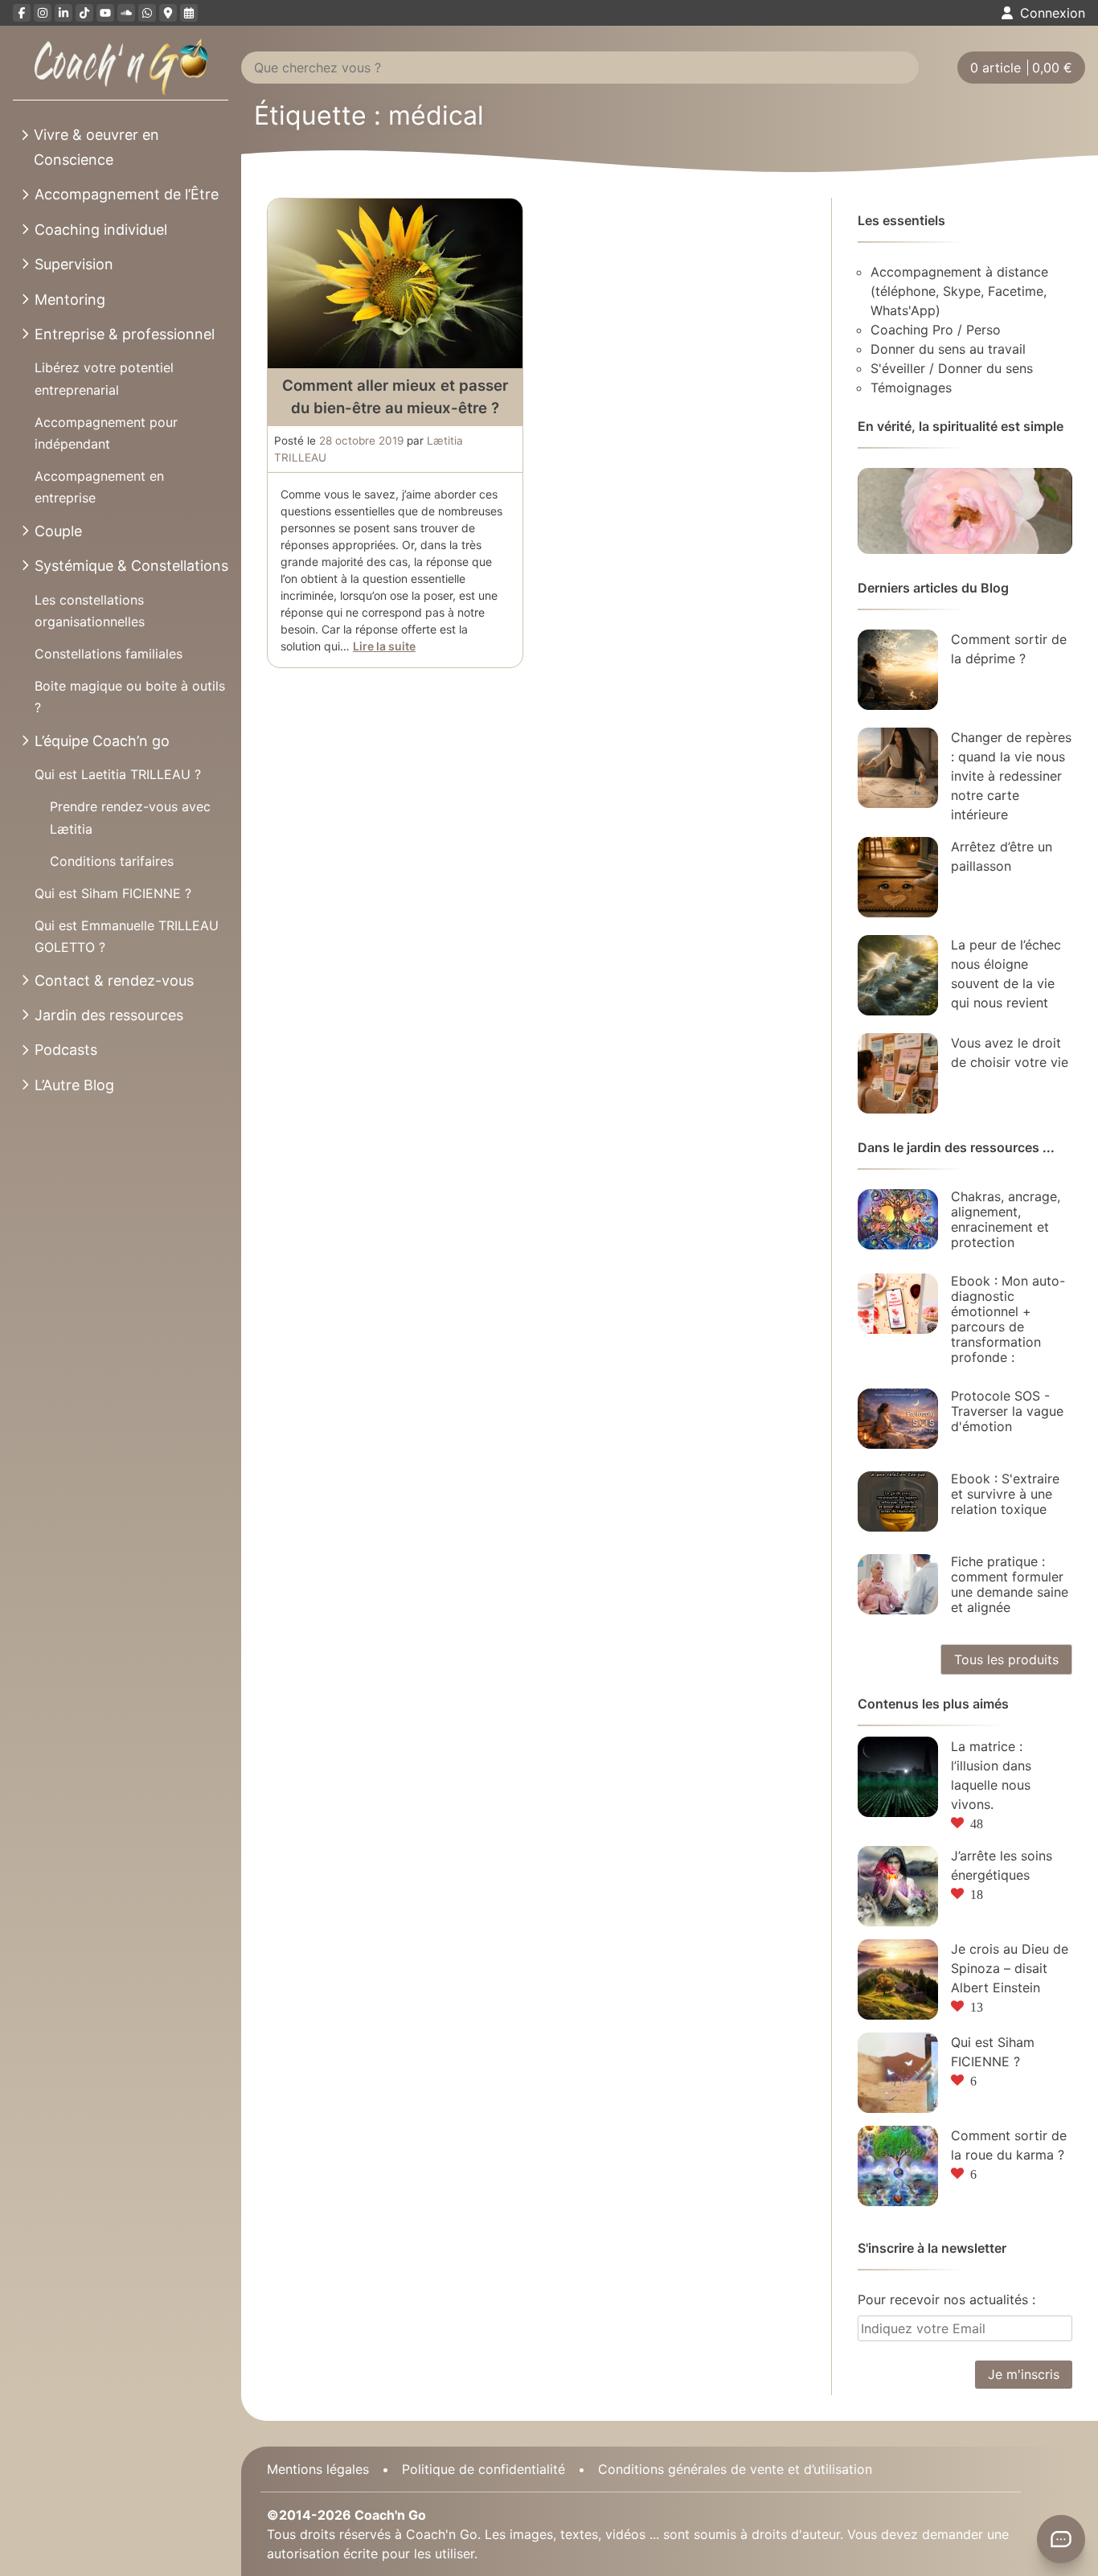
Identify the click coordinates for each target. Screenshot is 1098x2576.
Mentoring (70, 299)
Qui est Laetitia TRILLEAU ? (118, 774)
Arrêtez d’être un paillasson (1002, 856)
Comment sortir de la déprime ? (1009, 649)
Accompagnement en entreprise (99, 487)
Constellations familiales (109, 654)
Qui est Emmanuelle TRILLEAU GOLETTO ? (127, 936)
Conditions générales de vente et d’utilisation (735, 2469)
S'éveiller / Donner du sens (952, 368)
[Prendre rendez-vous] (189, 13)
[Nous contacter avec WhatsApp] (147, 13)
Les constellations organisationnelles (90, 611)
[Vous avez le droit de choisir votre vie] (898, 1073)
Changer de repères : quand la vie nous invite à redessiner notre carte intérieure (1011, 776)
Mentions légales (318, 2469)
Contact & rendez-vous (114, 980)
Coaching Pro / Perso (936, 330)
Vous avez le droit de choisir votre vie (1010, 1052)
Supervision (74, 264)
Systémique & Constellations (131, 566)
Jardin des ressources (109, 1015)
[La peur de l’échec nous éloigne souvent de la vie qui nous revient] (898, 975)
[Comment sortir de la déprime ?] (898, 670)
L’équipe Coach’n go (102, 741)
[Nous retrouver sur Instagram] (43, 13)
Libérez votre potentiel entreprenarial (104, 378)
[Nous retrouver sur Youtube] (105, 13)
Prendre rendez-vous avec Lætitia (130, 817)
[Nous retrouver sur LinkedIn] (64, 13)
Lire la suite (384, 646)
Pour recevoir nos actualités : (946, 2299)
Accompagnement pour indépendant (106, 433)
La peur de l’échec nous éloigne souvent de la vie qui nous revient (1006, 974)
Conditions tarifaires (112, 861)
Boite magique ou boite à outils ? (130, 697)
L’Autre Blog (74, 1085)
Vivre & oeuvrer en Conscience (96, 147)
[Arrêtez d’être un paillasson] (898, 877)
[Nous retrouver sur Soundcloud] (126, 13)
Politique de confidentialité (483, 2469)
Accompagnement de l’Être (127, 194)
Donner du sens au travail (948, 349)
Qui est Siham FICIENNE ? (113, 893)
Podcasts (66, 1050)
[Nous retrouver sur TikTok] (84, 13)
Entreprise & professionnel (125, 334)
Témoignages (911, 388)
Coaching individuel (101, 230)
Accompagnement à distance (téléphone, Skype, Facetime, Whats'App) (959, 291)
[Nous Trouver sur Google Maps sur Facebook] (168, 13)
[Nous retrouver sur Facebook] (22, 13)
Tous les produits (1006, 1659)
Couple (58, 531)
